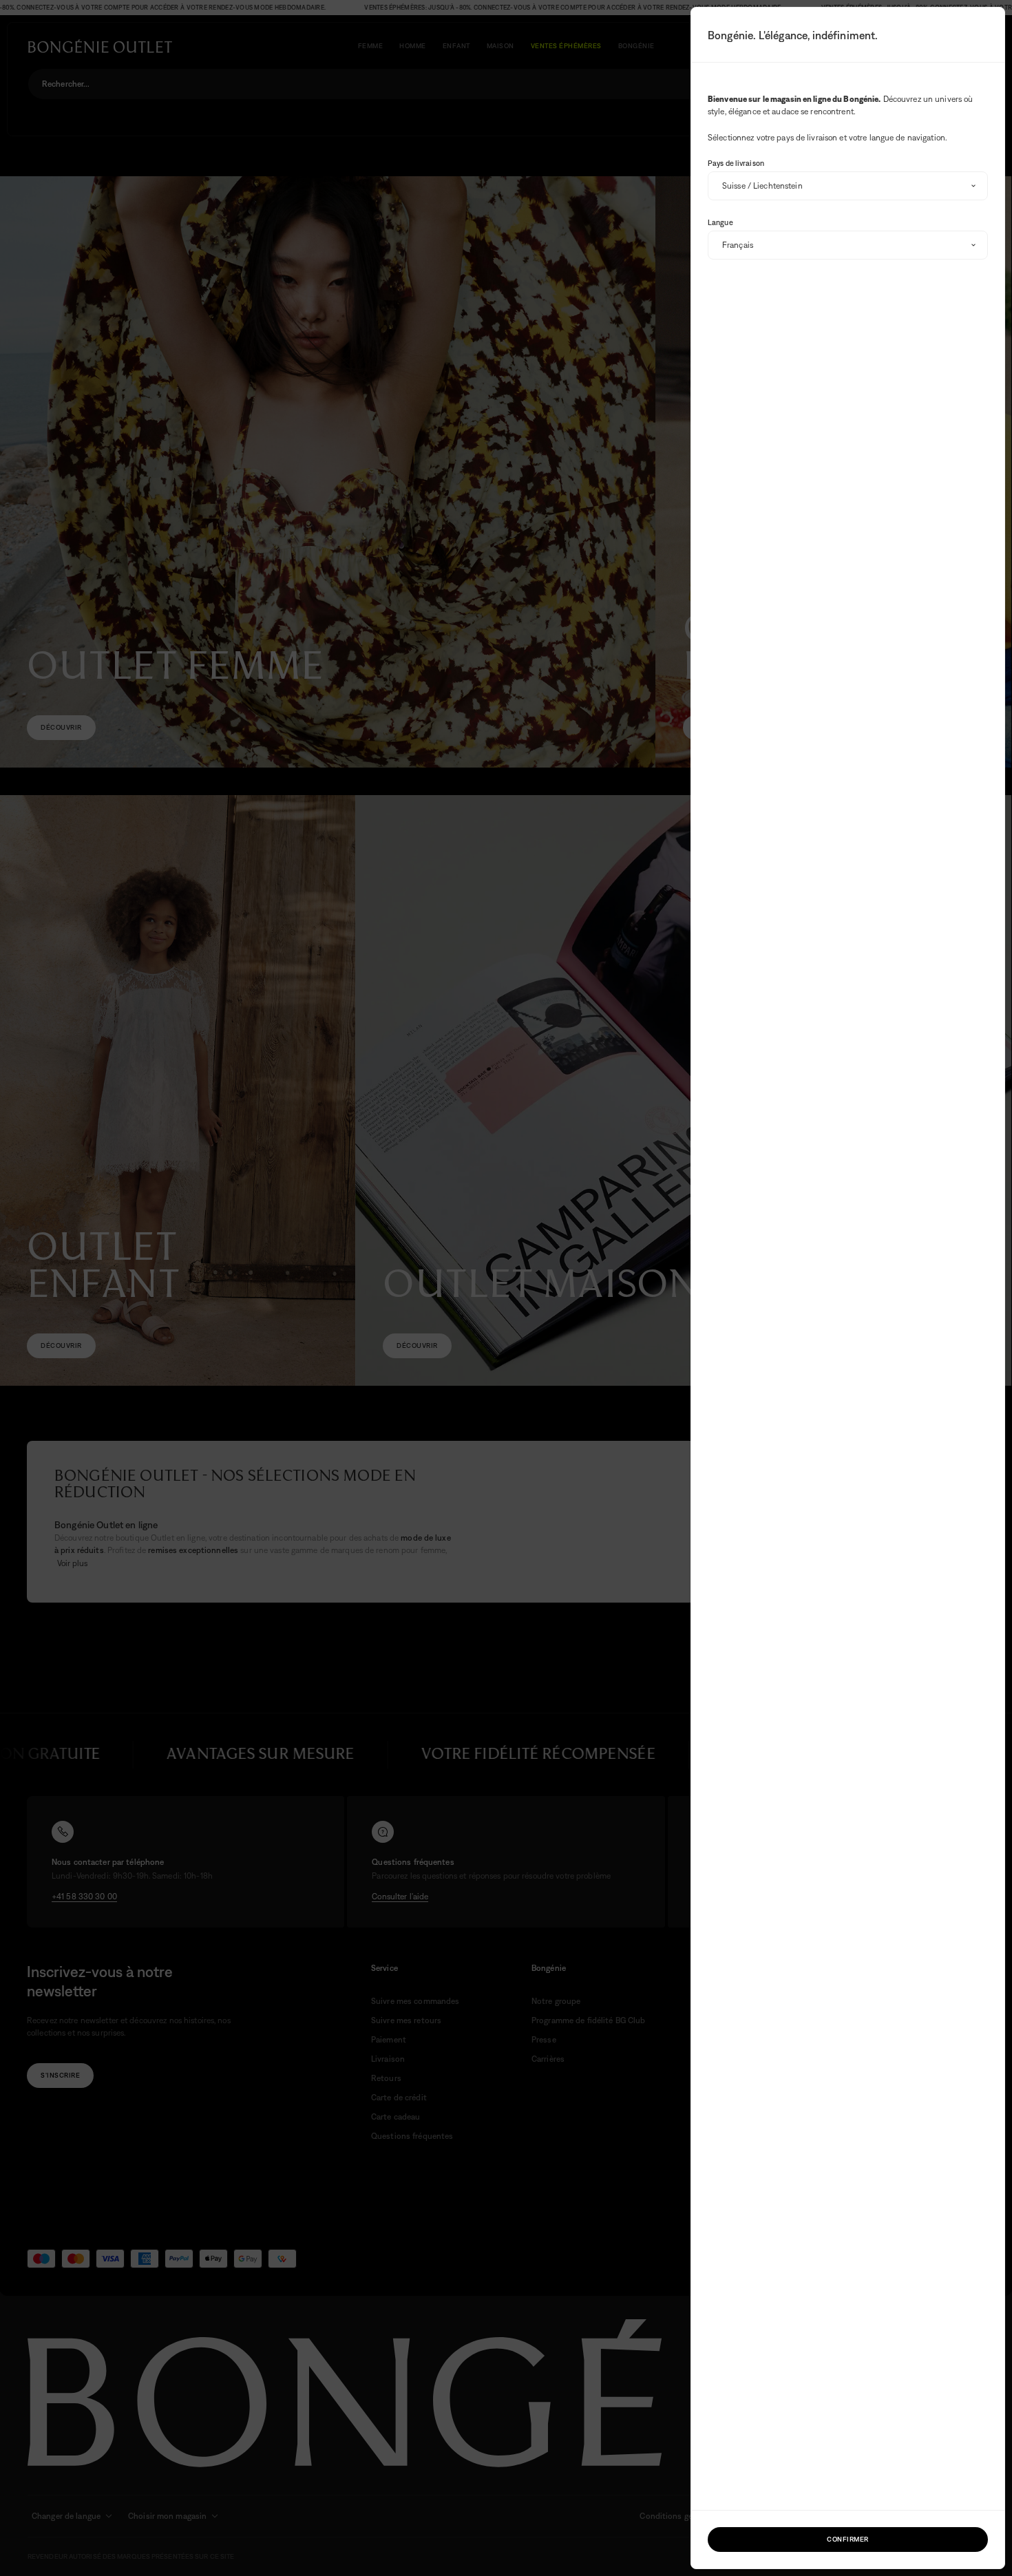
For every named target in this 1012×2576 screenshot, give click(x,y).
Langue (720, 222)
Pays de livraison (736, 163)
